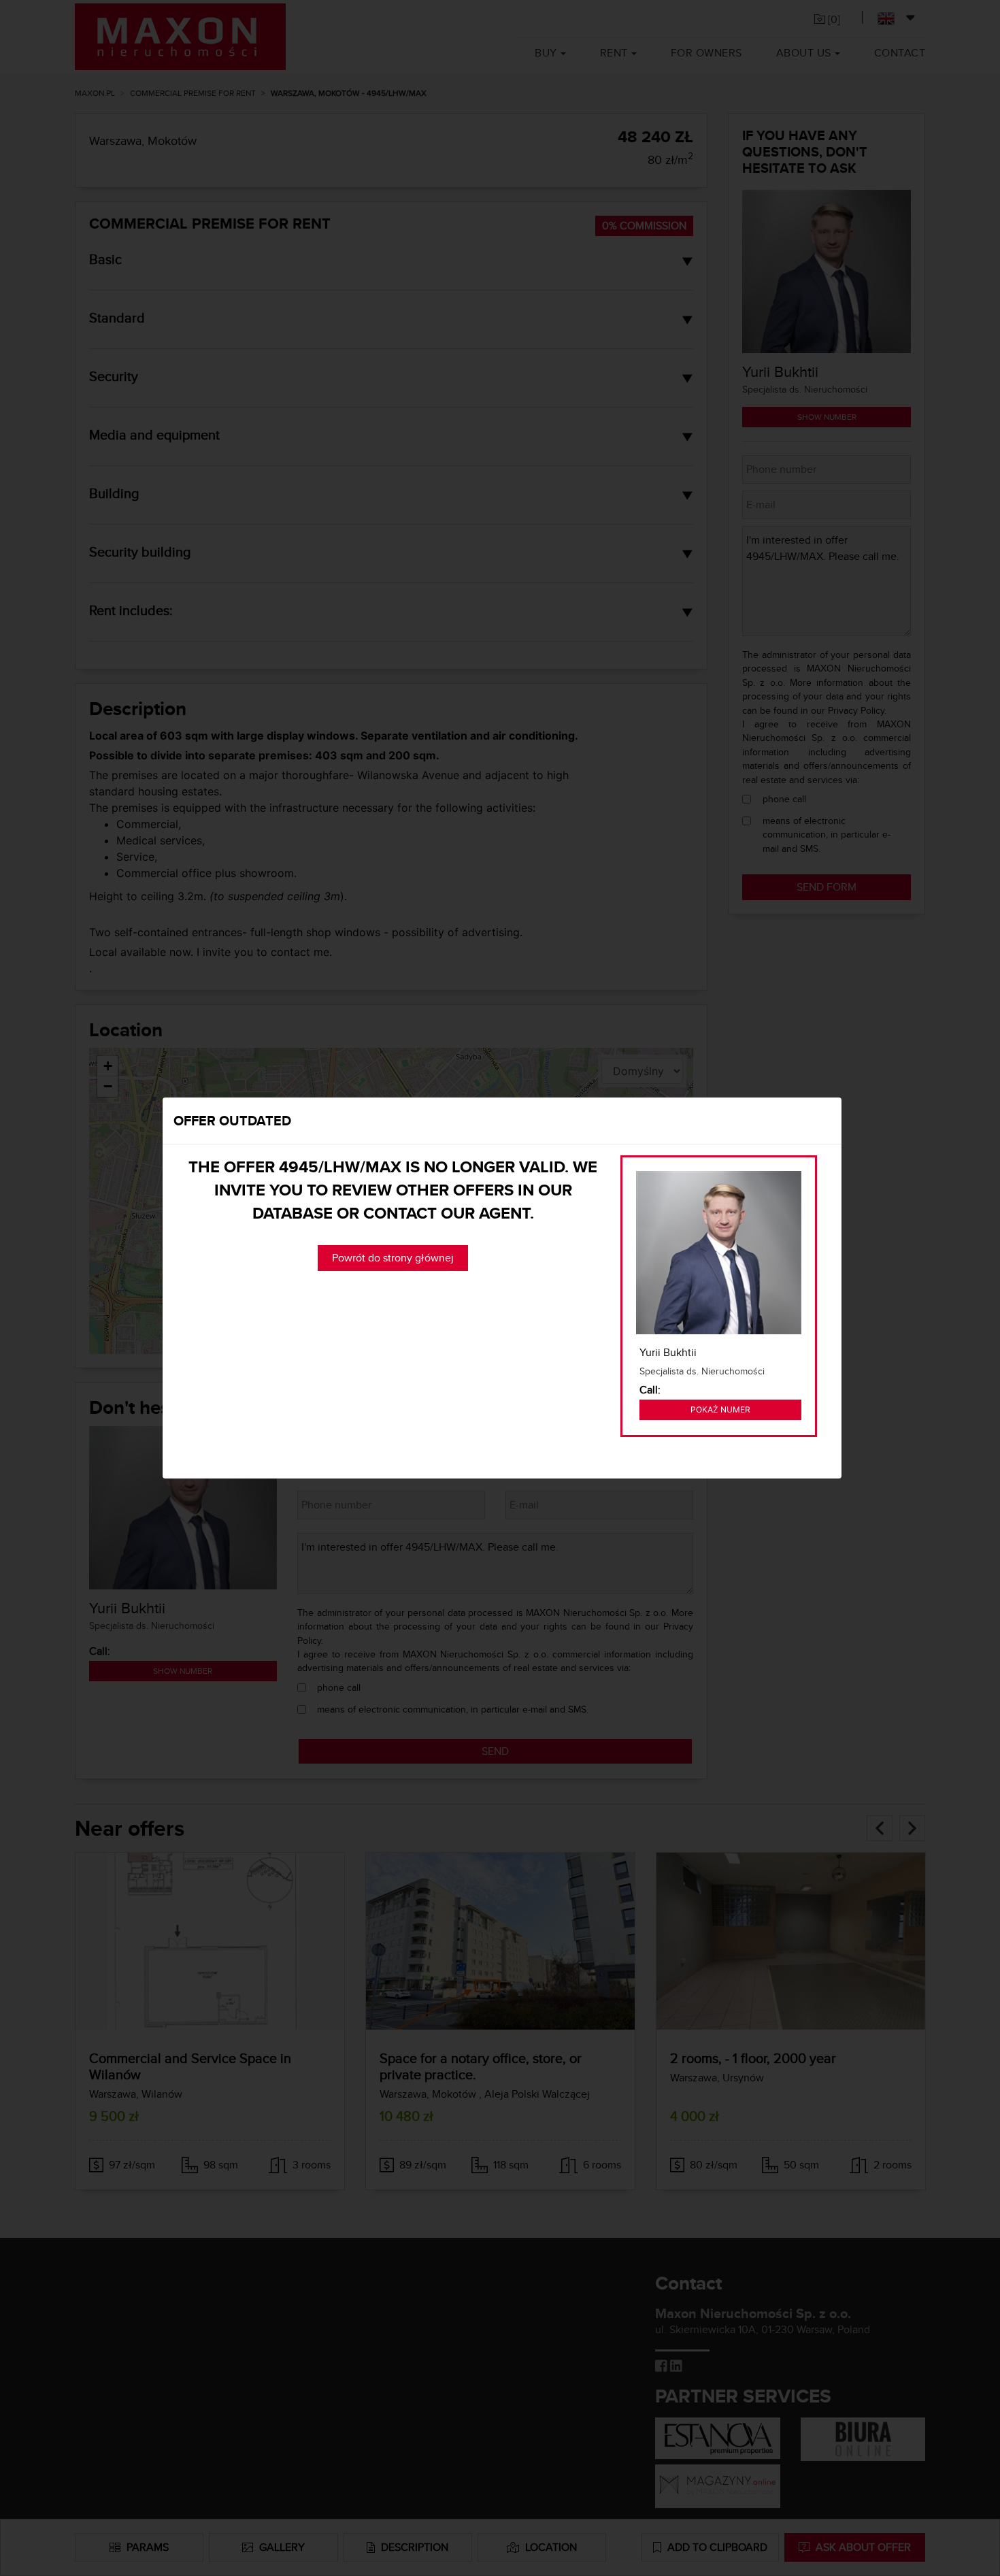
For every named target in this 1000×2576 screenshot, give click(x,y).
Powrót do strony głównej (393, 1258)
